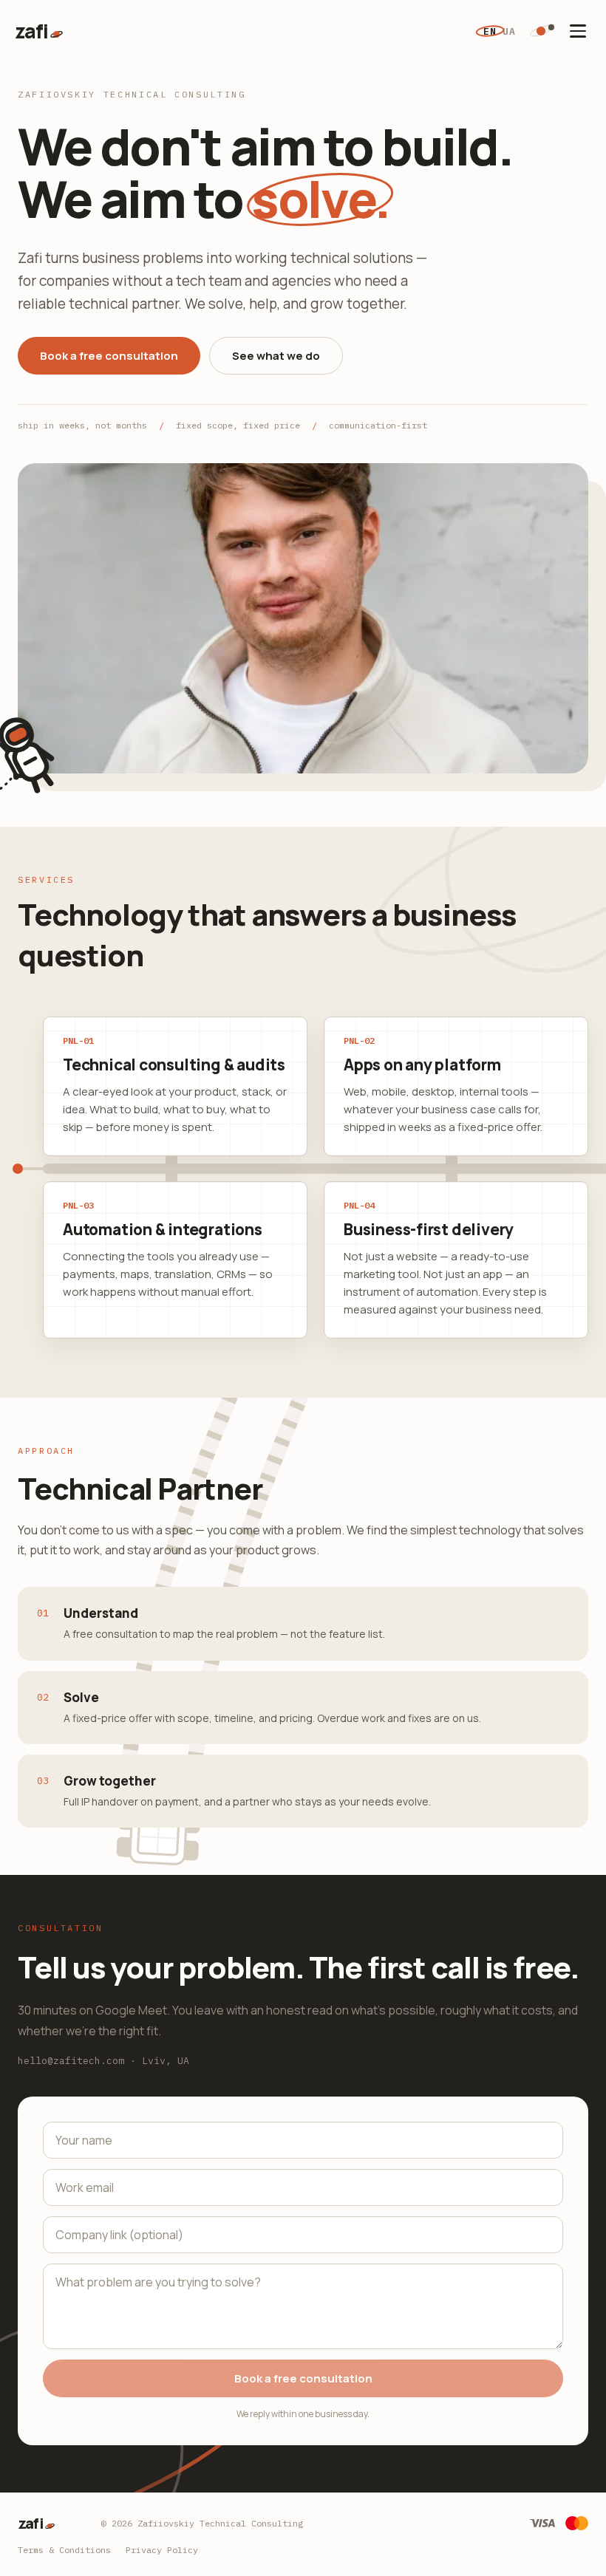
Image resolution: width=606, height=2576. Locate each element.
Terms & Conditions (64, 2550)
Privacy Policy (162, 2550)
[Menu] (578, 31)
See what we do (276, 356)
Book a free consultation (109, 356)
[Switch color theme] (541, 31)
